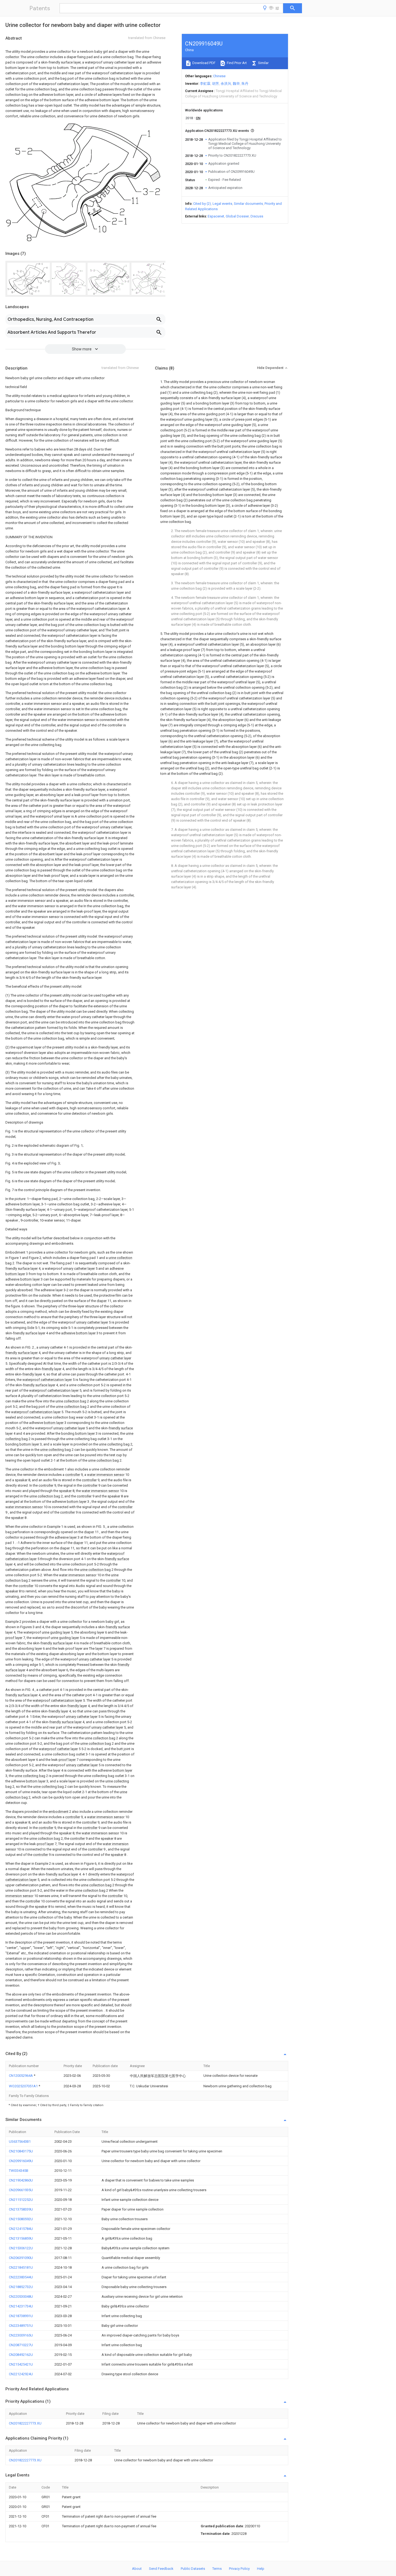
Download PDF (204, 63)
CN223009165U (21, 2335)
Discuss (257, 216)
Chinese (219, 76)
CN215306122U (21, 2248)
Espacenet (216, 216)
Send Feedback (161, 2569)
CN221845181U (21, 2267)
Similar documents (248, 204)
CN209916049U (21, 2161)
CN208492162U (21, 2355)
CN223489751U (21, 2326)
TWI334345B (19, 2171)
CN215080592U (21, 2219)
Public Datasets (193, 2569)
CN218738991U (21, 2316)
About (137, 2569)
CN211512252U (21, 2200)
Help (261, 2569)
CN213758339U (21, 2209)
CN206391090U (21, 2258)
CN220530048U (21, 2297)
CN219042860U (21, 2180)
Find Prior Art (236, 63)
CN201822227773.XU (25, 2423)
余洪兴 (226, 84)
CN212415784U (21, 2229)
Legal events (222, 204)
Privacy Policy (239, 2569)
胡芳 (216, 84)
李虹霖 (205, 84)
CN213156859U (21, 2238)
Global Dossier (237, 216)
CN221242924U (21, 2374)
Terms (217, 2569)
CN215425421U (21, 2364)
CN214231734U (21, 2306)
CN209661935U (21, 2190)
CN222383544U (21, 2277)
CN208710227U (21, 2345)
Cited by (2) (202, 204)
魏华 (236, 84)
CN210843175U (21, 2151)
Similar (263, 63)
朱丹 (245, 84)
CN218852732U (21, 2287)
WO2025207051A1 (24, 2086)
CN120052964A (21, 2076)
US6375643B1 (20, 2142)
